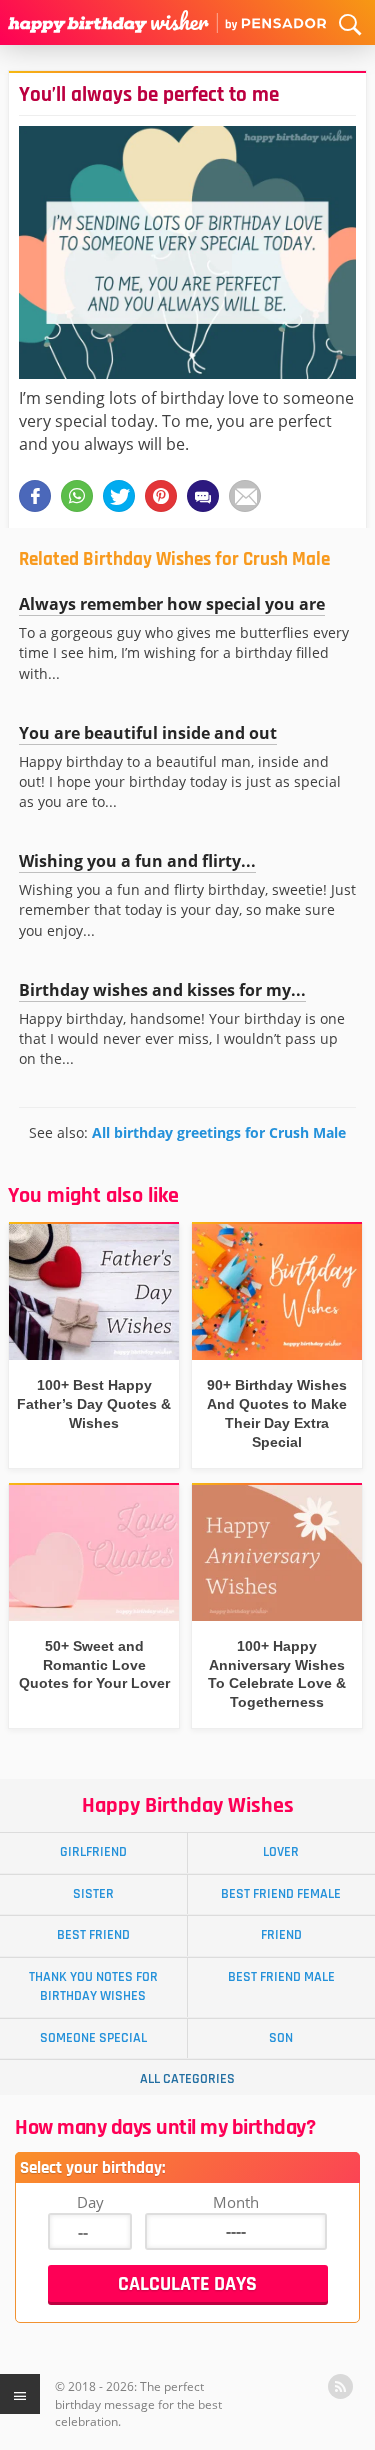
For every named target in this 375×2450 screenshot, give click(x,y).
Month (236, 2202)
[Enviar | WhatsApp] (77, 496)
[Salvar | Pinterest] (161, 496)
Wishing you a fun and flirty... (137, 861)
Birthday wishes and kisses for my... (162, 990)
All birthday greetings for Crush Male (219, 1132)
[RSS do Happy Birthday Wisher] (340, 2386)
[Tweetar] (119, 496)
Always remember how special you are (172, 604)
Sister (93, 1894)
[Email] (245, 496)
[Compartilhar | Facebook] (35, 496)
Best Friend (93, 1935)
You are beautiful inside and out (148, 733)
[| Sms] (203, 496)
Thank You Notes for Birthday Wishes (93, 1986)
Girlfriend (93, 1852)
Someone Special (93, 2038)
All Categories (187, 2079)
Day (90, 2202)
